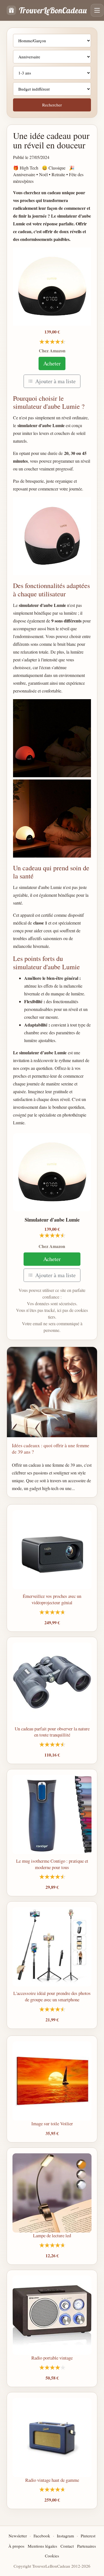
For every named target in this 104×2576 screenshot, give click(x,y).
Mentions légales (42, 2546)
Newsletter (18, 2536)
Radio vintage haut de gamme (52, 2480)
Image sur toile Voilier (52, 2123)
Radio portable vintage (52, 2358)
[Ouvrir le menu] (97, 10)
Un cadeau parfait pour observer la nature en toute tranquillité (52, 1732)
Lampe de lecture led (52, 2235)
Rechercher (52, 105)
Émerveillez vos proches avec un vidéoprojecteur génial (52, 1599)
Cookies (52, 2556)
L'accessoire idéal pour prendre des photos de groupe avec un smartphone (52, 1996)
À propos (16, 2546)
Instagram (65, 2536)
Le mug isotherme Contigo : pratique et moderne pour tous (52, 1864)
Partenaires (87, 2546)
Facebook (42, 2536)
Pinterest (88, 2536)
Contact (67, 2546)
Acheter (52, 363)
